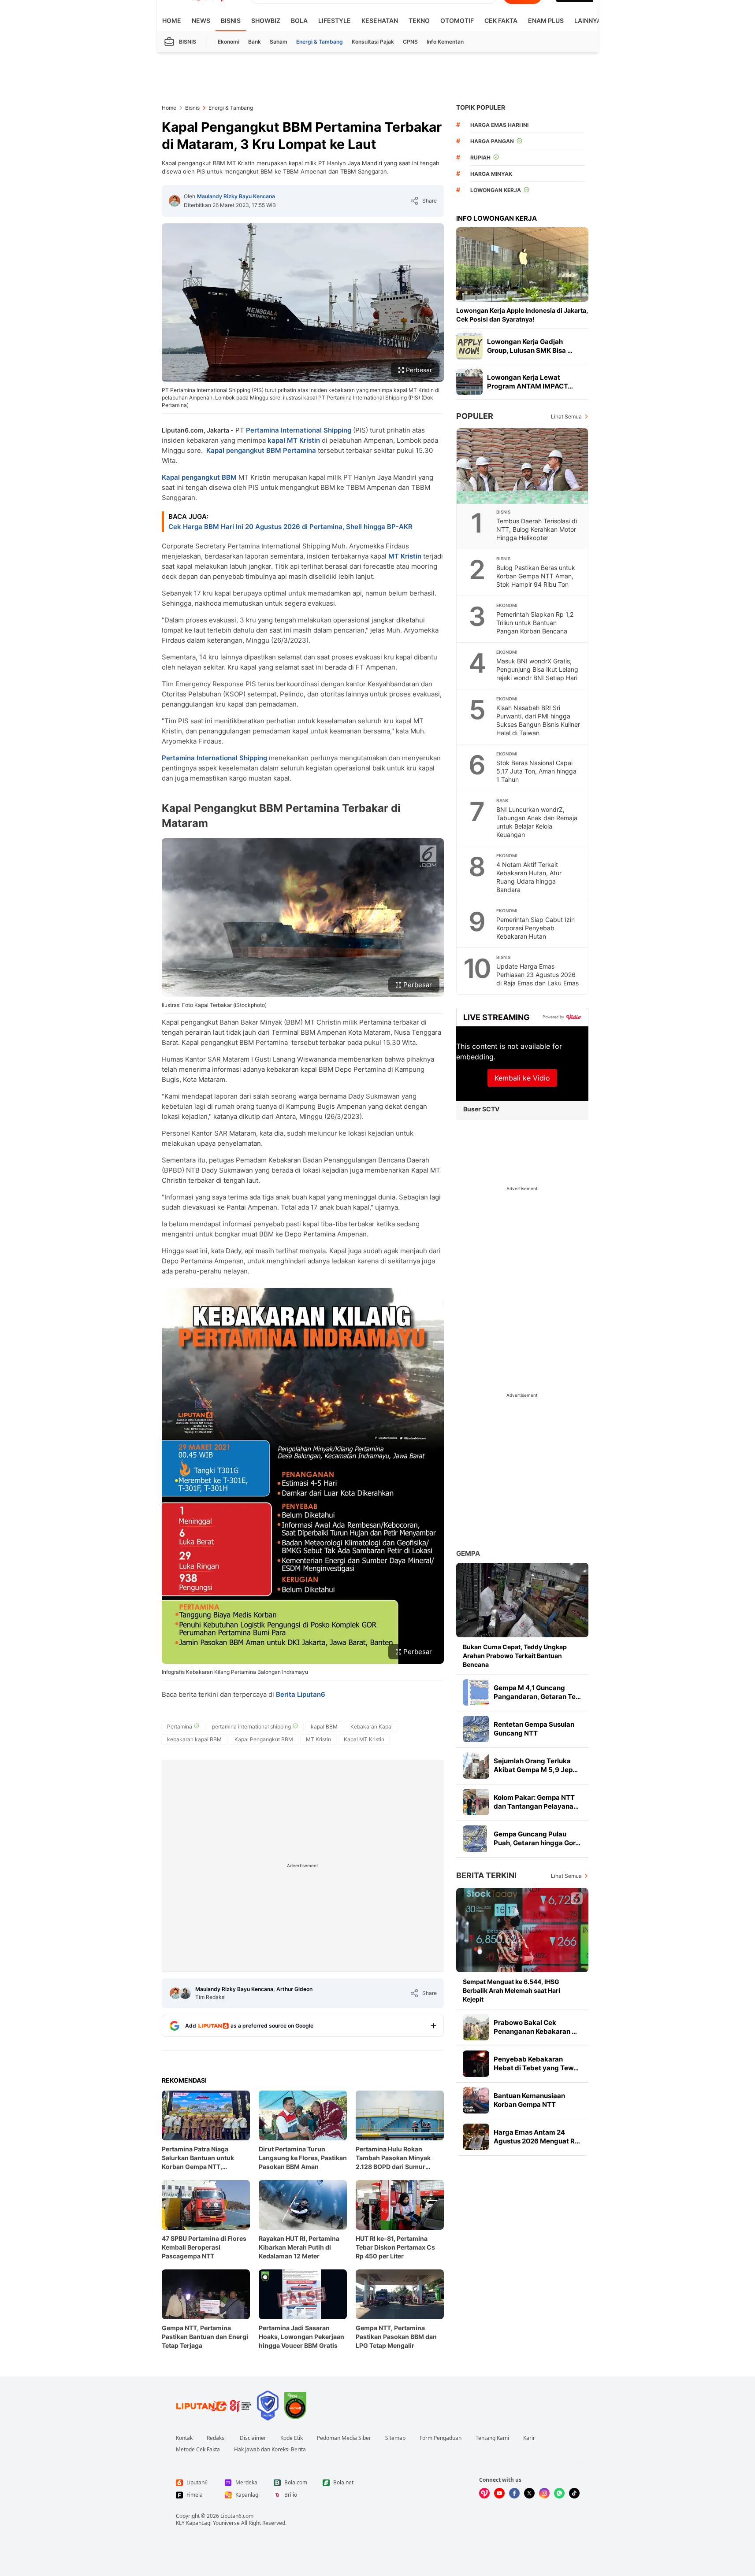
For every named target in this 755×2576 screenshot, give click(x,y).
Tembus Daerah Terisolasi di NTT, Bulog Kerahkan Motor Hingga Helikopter (537, 529)
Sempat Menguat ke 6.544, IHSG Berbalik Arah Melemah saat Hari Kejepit (511, 1990)
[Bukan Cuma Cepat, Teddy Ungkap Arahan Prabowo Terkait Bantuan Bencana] (522, 1600)
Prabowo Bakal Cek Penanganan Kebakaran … (535, 2027)
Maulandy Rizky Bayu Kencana (236, 196)
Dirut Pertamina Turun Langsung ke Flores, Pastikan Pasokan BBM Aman (303, 2158)
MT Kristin (405, 556)
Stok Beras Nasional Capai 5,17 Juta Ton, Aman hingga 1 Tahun (536, 771)
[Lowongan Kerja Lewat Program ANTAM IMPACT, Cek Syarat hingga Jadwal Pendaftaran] (469, 382)
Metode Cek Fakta (198, 2450)
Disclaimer (253, 2438)
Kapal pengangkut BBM (244, 450)
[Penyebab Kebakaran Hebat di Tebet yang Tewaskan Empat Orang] (476, 2064)
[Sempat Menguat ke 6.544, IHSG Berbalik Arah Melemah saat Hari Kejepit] (522, 1930)
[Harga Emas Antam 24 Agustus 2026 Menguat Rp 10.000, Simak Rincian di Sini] (476, 2137)
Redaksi (216, 2438)
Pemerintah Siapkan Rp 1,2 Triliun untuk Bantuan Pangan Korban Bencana (535, 623)
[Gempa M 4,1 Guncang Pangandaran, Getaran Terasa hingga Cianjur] (476, 1692)
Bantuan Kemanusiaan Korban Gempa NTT (529, 2100)
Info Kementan (445, 42)
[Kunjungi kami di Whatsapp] (559, 2493)
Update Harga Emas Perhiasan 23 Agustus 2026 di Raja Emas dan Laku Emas (537, 975)
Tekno (419, 20)
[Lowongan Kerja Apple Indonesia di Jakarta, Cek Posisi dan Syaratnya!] (522, 265)
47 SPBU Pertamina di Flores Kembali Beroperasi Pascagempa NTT (204, 2247)
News (201, 20)
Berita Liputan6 (301, 1694)
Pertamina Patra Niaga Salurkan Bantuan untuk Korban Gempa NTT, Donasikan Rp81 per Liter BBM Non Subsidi (199, 2158)
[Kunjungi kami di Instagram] (544, 2493)
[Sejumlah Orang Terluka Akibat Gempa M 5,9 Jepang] (476, 1765)
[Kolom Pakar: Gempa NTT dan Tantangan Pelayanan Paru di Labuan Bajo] (476, 1802)
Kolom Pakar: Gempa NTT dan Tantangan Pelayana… (536, 1802)
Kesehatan (380, 20)
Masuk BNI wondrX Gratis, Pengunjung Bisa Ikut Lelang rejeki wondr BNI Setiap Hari (537, 669)
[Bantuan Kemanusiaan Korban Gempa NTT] (476, 2100)
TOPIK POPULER (481, 107)
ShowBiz (266, 20)
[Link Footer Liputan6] (214, 2406)
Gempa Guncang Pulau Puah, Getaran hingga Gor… (537, 1838)
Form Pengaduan (441, 2438)
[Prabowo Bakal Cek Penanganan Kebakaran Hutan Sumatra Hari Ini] (476, 2027)
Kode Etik (292, 2438)
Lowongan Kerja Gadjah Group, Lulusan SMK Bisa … (530, 346)
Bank (255, 42)
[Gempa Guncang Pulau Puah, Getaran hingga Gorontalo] (476, 1839)
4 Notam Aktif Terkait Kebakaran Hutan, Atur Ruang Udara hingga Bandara (529, 877)
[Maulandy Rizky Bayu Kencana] (175, 201)
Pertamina (299, 450)
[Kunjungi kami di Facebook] (514, 2493)
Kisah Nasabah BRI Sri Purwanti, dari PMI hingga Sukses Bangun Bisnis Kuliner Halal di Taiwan (538, 720)
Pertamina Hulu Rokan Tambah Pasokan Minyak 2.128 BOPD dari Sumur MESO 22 (393, 2158)
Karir (529, 2438)
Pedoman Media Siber (344, 2438)
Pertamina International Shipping (299, 430)
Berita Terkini (486, 1875)
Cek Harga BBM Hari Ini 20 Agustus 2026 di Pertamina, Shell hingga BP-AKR (290, 527)
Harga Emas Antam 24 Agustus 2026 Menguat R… (537, 2137)
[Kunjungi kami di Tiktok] (574, 2493)
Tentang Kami (492, 2438)
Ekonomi (229, 42)
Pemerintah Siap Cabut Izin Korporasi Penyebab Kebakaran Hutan (536, 928)
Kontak (184, 2438)
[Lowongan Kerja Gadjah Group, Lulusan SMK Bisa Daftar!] (469, 346)
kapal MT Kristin (294, 440)
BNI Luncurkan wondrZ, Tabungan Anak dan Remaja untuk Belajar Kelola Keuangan (537, 822)
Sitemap (395, 2438)
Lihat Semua (566, 416)
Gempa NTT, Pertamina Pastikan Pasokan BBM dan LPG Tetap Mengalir (396, 2337)
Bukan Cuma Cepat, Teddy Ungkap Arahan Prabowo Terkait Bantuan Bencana (515, 1656)
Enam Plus (546, 20)
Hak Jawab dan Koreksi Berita (270, 2450)
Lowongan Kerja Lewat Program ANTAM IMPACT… (530, 382)
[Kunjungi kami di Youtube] (499, 2493)
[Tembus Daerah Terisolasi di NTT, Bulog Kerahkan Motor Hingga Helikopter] (523, 466)
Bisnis (231, 20)
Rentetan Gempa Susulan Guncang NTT (534, 1729)
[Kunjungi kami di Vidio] (484, 2493)
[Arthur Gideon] (185, 1993)
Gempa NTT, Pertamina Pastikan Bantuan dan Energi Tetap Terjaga (205, 2337)
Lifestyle (335, 20)
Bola (299, 20)
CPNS (410, 42)
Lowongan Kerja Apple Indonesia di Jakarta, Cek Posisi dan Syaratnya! (522, 315)
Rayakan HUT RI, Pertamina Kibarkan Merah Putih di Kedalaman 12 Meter (299, 2247)
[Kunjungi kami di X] (529, 2493)
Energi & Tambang (320, 42)
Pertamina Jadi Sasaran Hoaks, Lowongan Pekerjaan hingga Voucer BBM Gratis (301, 2337)
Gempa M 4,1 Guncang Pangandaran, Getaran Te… (537, 1692)
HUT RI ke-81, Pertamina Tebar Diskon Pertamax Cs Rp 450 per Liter (395, 2247)
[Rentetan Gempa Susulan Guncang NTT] (476, 1729)
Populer (475, 416)
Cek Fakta (501, 20)
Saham (279, 42)
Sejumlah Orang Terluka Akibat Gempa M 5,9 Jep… (536, 1765)
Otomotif (457, 20)
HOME (172, 20)
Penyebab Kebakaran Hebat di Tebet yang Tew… (536, 2063)
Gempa (468, 1553)
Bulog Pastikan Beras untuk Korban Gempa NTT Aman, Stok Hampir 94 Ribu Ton (536, 576)
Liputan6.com (237, 2516)
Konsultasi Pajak (373, 42)
